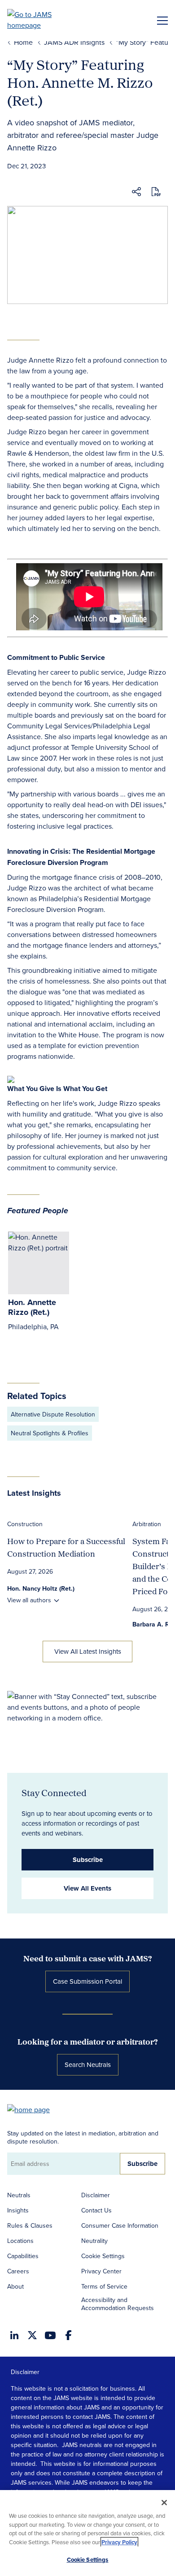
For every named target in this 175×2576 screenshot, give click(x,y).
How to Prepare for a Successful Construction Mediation (66, 1547)
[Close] (164, 2503)
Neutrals (19, 2195)
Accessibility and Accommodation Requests (118, 2304)
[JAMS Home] (42, 20)
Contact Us (96, 2210)
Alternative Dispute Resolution (53, 1414)
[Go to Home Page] (33, 2109)
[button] (136, 193)
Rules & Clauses (30, 2225)
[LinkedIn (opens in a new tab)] (14, 2335)
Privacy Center (101, 2271)
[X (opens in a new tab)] (32, 2335)
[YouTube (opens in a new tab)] (50, 2335)
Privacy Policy (119, 2542)
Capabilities (23, 2256)
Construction (25, 1524)
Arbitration (147, 1524)
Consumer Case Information (120, 2225)
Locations (20, 2241)
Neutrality (94, 2241)
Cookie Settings (103, 2256)
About (15, 2286)
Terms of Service (104, 2286)
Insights (18, 2210)
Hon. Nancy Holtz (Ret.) (41, 1588)
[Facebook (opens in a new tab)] (68, 2335)
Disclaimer (96, 2195)
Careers (18, 2271)
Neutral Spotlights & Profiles (50, 1433)
